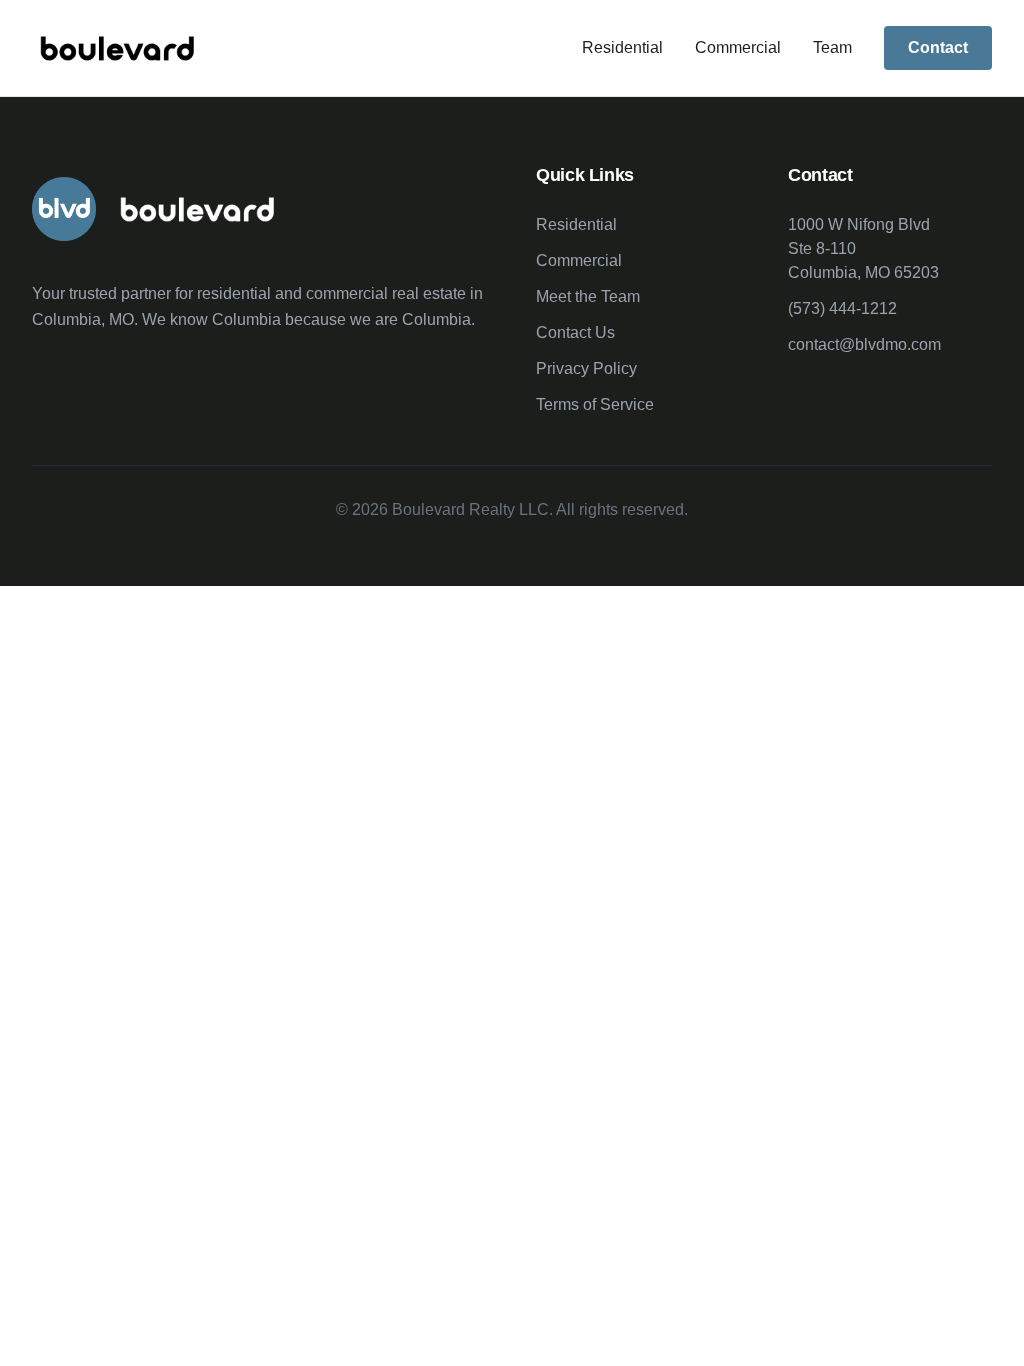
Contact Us (575, 332)
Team (832, 47)
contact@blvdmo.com (864, 344)
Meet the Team (588, 296)
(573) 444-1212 (842, 308)
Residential (622, 47)
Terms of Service (595, 404)
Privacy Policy (586, 368)
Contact (938, 47)
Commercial (738, 47)
